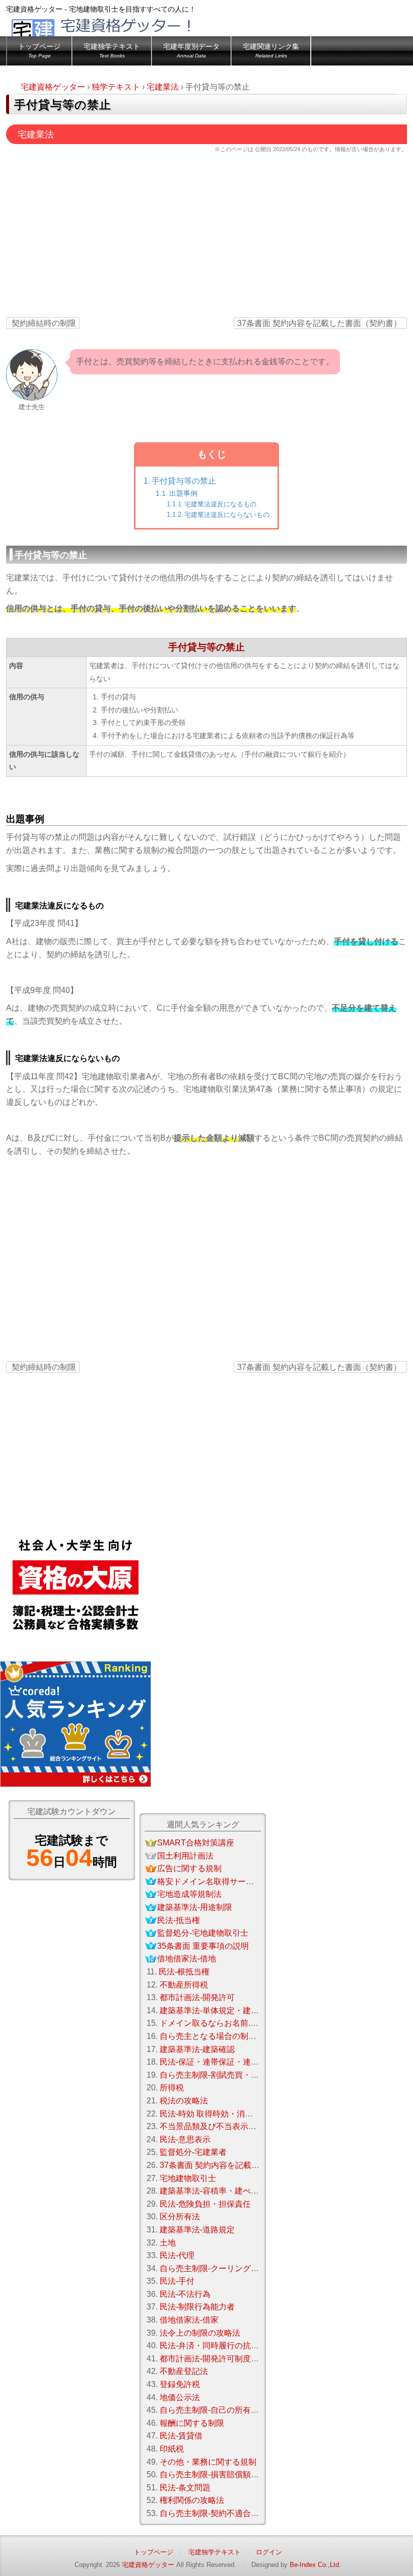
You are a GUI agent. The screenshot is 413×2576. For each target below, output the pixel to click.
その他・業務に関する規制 (208, 2462)
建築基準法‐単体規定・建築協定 (217, 2010)
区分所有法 (180, 2217)
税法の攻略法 (184, 2101)
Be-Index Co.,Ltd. (315, 2565)
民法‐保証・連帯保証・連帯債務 (217, 2062)
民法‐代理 (177, 2255)
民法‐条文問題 (185, 2488)
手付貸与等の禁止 (184, 481)
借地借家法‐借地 (187, 1959)
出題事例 (183, 493)
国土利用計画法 (185, 1856)
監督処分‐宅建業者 (193, 2152)
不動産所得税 (184, 1985)
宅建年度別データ (191, 51)
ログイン (269, 2552)
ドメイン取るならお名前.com (213, 2023)
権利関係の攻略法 (192, 2500)
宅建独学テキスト (112, 51)
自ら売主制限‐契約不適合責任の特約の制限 (237, 2513)
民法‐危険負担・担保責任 (205, 2204)
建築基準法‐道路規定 (197, 2230)
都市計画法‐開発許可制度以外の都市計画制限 (242, 2359)
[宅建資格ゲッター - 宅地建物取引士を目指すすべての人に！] (119, 33)
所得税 (172, 2088)
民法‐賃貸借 (181, 2436)
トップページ (39, 51)
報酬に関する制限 (192, 2423)
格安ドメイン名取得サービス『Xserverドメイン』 (248, 1881)
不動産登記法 (184, 2371)
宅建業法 (163, 87)
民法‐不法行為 (185, 2294)
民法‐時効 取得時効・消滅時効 (214, 2114)
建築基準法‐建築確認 (197, 2049)
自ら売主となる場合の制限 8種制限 (223, 2036)
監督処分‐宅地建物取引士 (203, 1933)
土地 (168, 2243)
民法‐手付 (177, 2281)
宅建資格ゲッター (53, 87)
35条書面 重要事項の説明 (203, 1946)
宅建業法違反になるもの (220, 504)
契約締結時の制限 (44, 323)
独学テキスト (116, 87)
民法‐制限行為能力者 (197, 2307)
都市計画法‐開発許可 (197, 1997)
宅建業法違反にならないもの (227, 515)
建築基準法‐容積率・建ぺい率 (213, 2191)
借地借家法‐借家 (189, 2320)
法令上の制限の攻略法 (200, 2333)
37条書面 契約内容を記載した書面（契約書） (319, 323)
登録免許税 (180, 2384)
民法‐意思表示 (185, 2139)
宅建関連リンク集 (271, 51)
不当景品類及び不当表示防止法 (216, 2126)
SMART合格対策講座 (196, 1843)
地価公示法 (180, 2397)
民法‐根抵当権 (184, 1972)
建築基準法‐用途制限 (195, 1907)
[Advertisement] (206, 238)
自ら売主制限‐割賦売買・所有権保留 (225, 2075)
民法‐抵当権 (179, 1920)
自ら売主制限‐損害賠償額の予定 (217, 2474)
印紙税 (172, 2449)
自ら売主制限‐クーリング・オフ (217, 2268)
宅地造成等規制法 (189, 1894)
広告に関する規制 (189, 1868)
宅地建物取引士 (188, 2178)
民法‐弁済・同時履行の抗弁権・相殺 (225, 2346)
